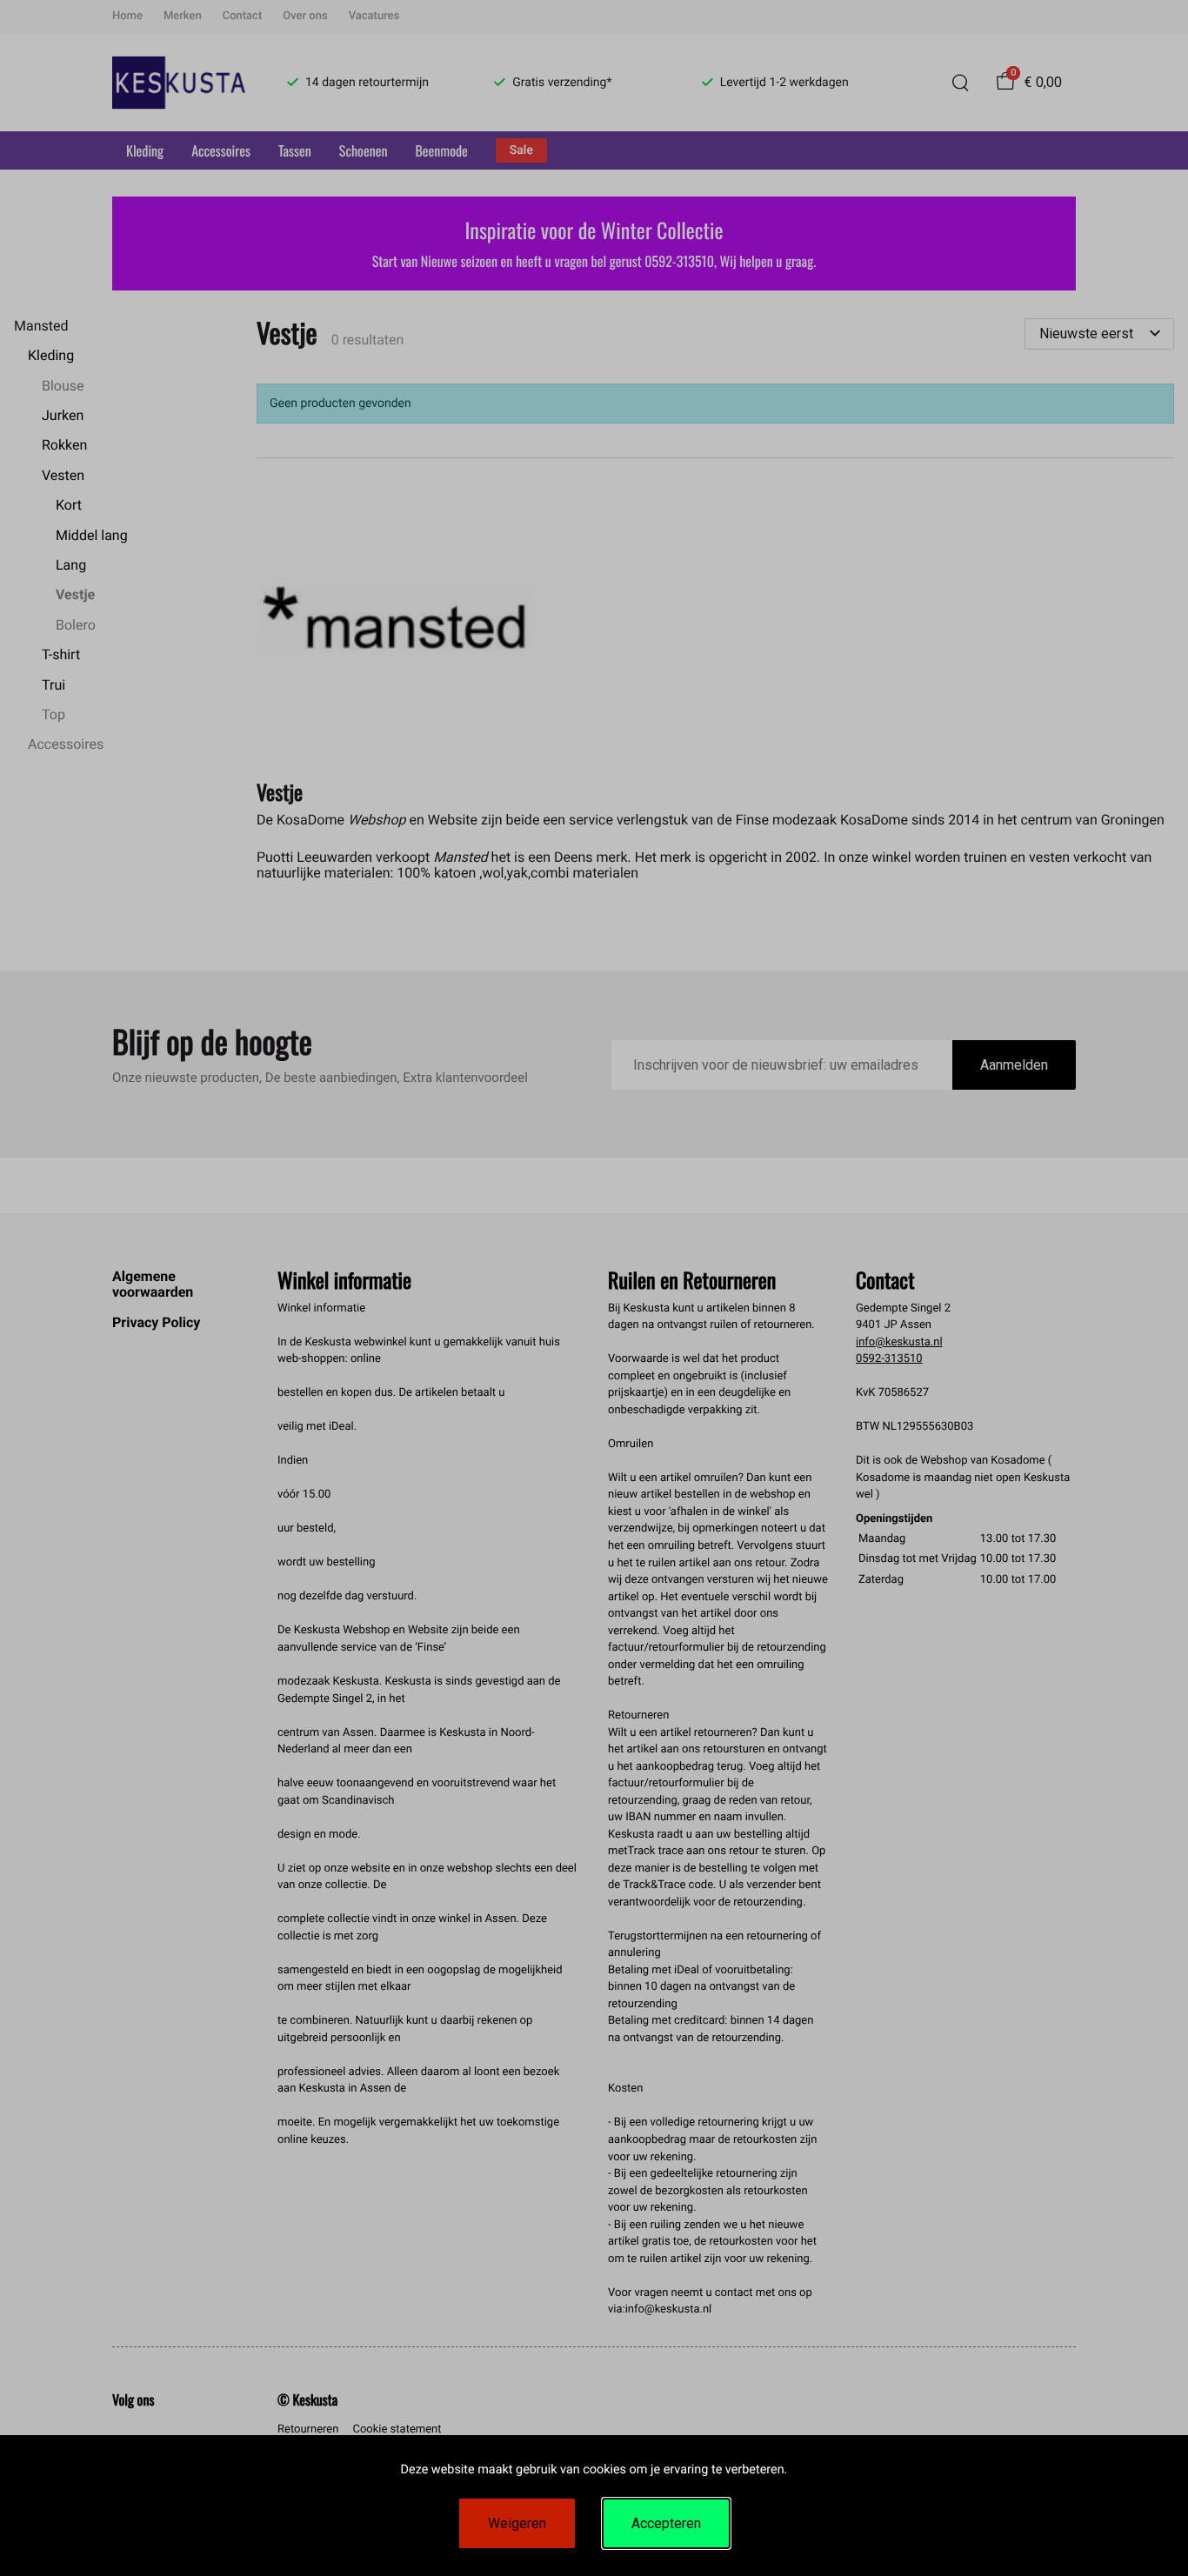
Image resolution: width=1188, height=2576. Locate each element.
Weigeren (517, 2523)
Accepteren (666, 2523)
